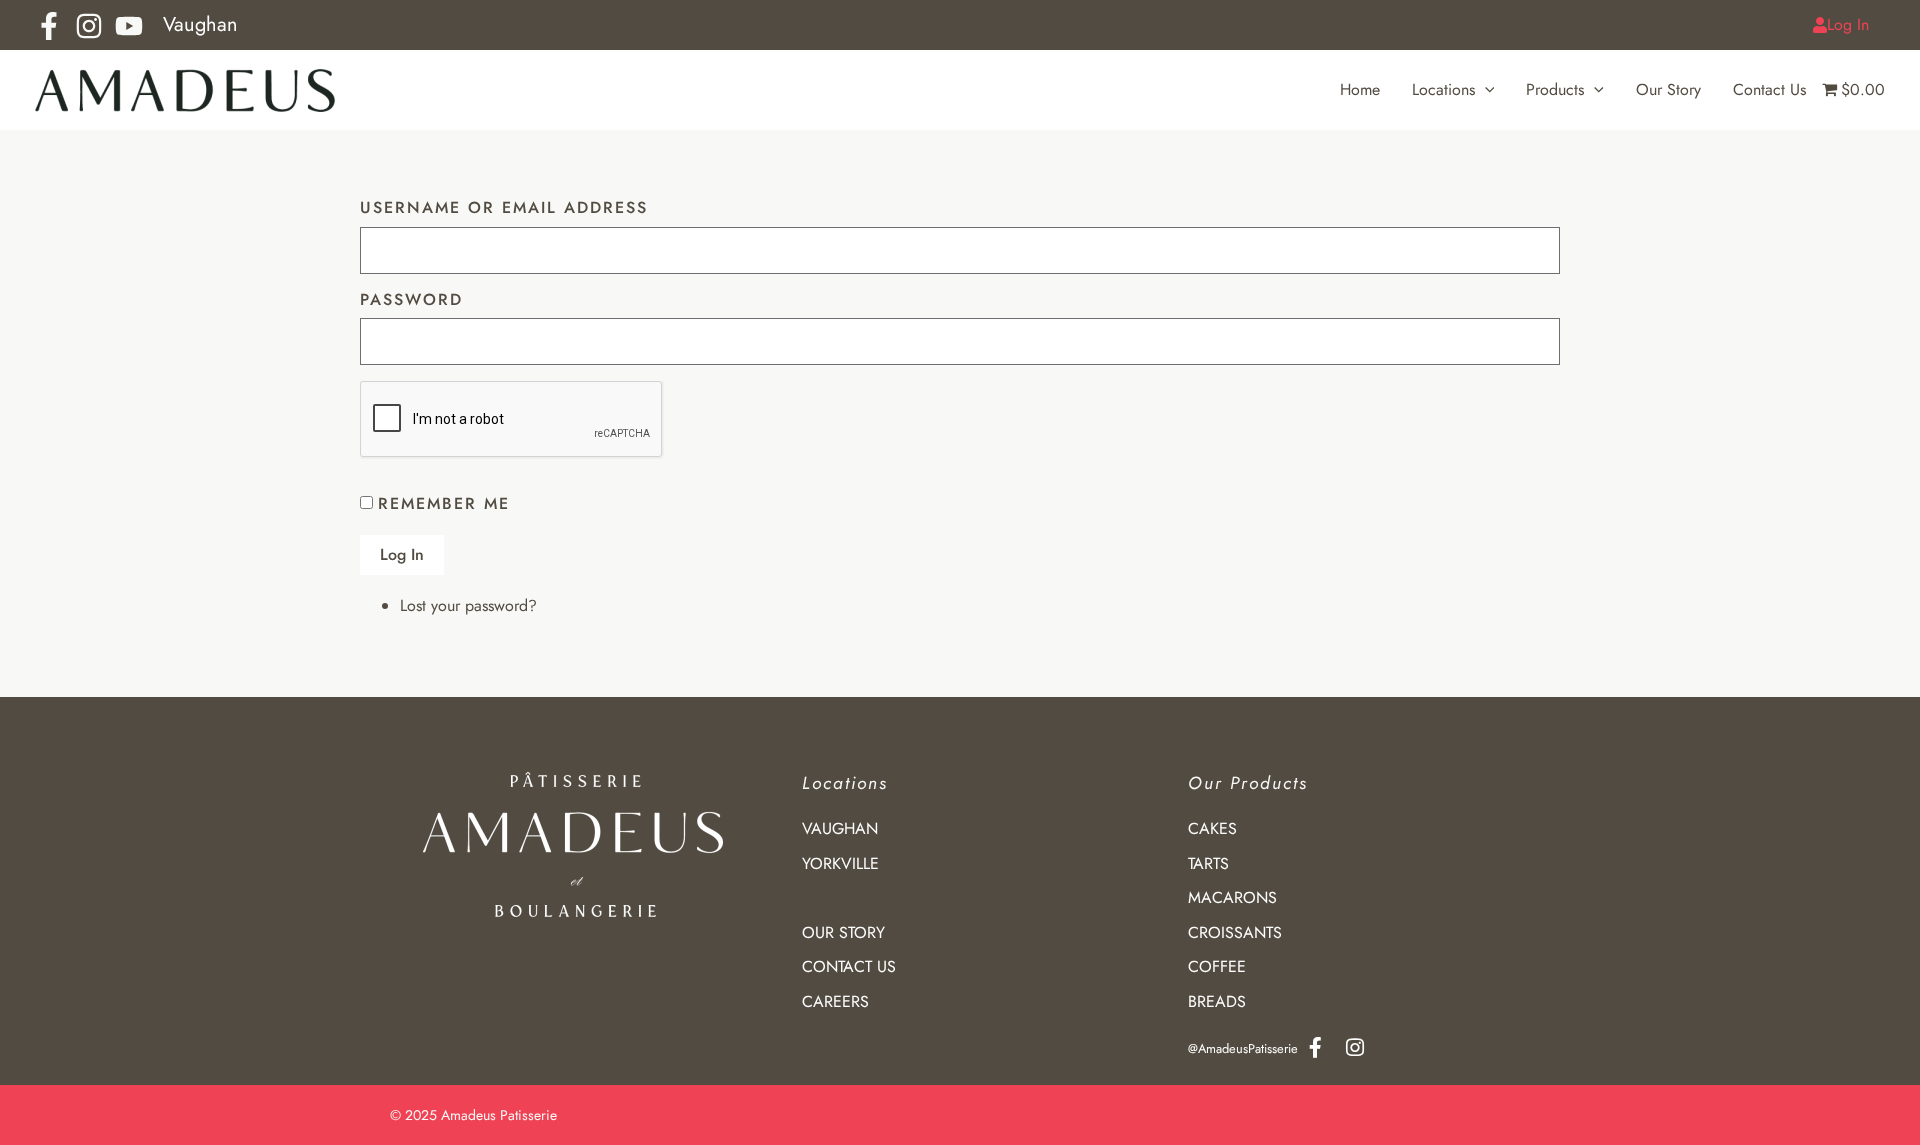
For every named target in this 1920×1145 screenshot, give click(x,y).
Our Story (1668, 89)
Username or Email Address (504, 208)
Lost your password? (468, 605)
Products (1555, 89)
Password (411, 300)
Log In (1848, 24)
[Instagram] (89, 26)
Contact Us (1769, 89)
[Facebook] (49, 26)
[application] (1485, 90)
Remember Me (444, 503)
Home (1360, 89)
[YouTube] (129, 26)
